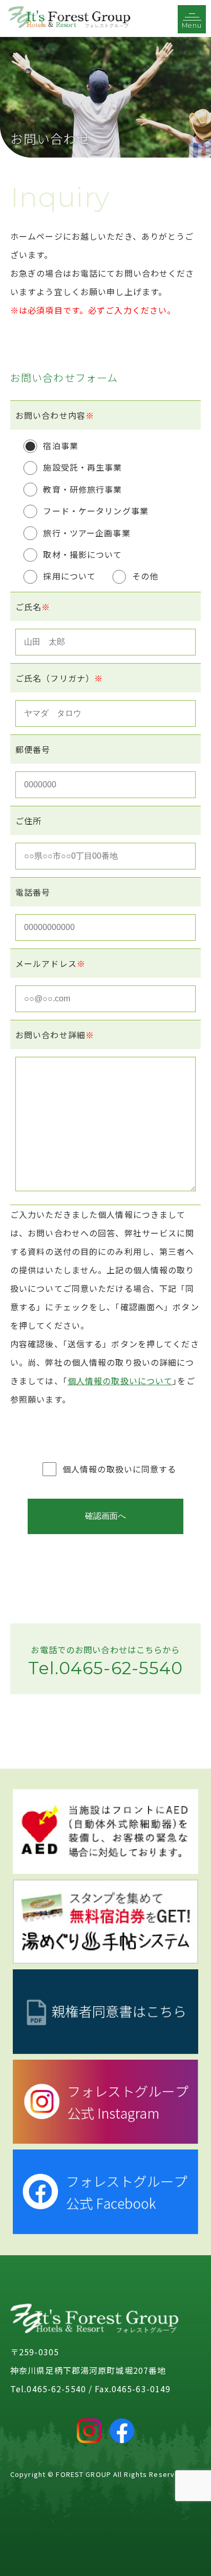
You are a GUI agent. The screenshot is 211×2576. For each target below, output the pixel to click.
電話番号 (33, 892)
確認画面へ (105, 1516)
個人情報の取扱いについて (120, 1381)
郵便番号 (33, 749)
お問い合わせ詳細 (55, 1035)
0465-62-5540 (121, 1668)
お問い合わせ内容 (55, 415)
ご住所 (28, 821)
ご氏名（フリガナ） (59, 678)
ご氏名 (33, 607)
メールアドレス (50, 963)
